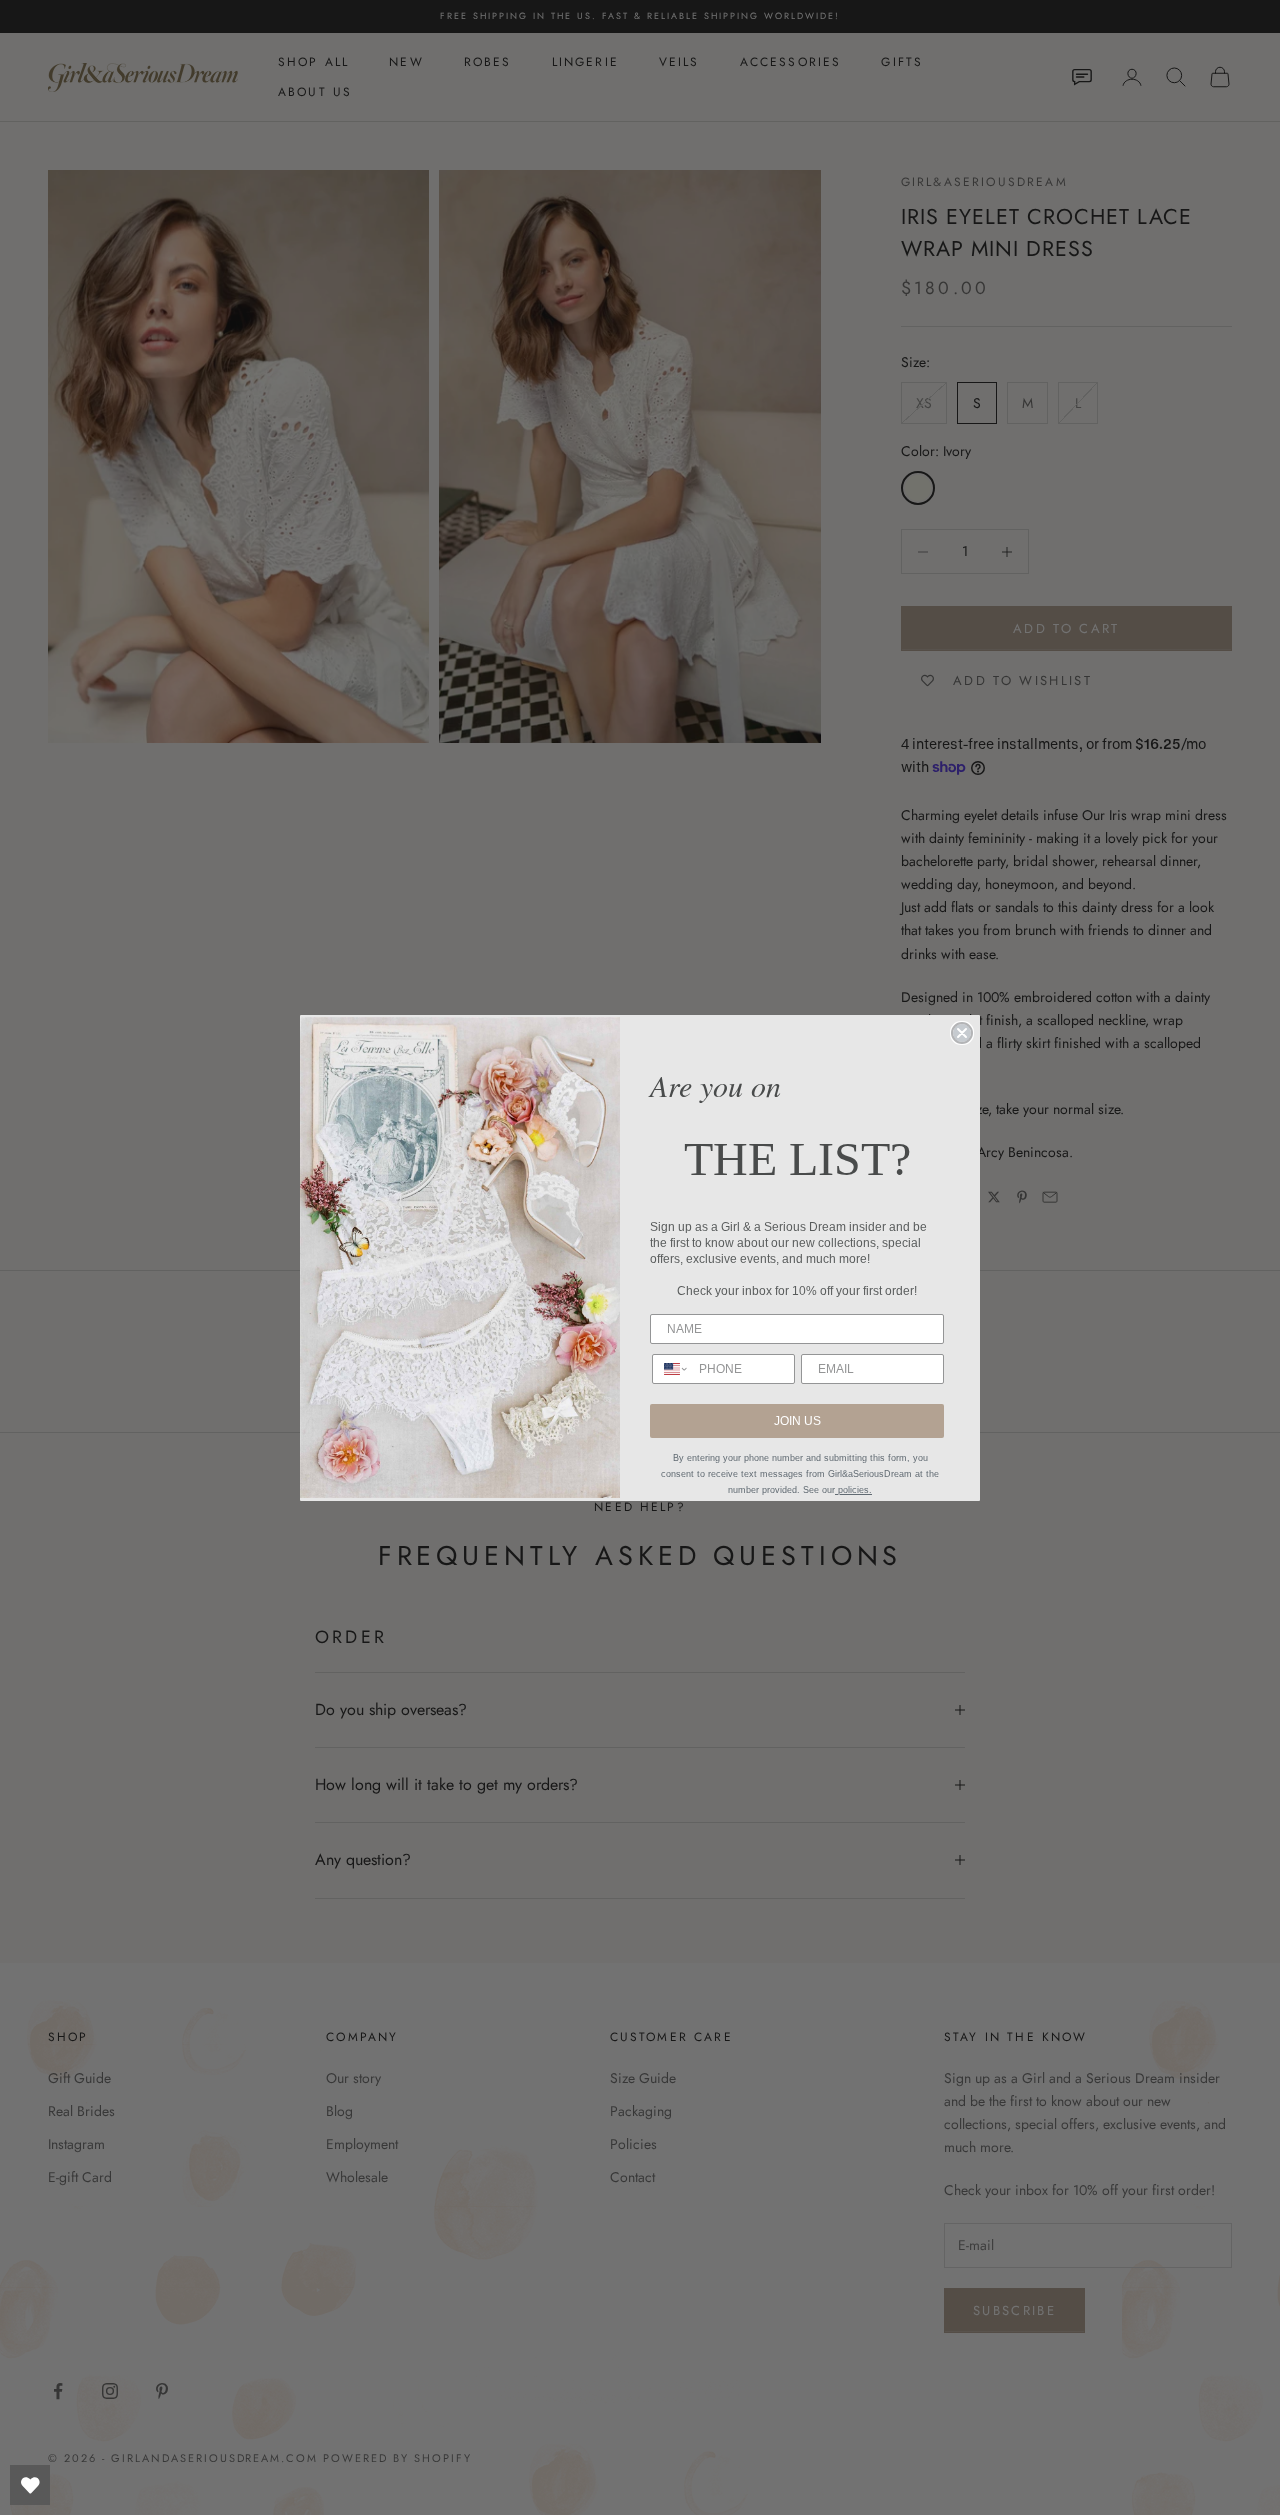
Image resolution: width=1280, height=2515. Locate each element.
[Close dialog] (962, 1033)
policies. (853, 1490)
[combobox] (671, 1369)
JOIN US (797, 1421)
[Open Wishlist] (30, 2485)
